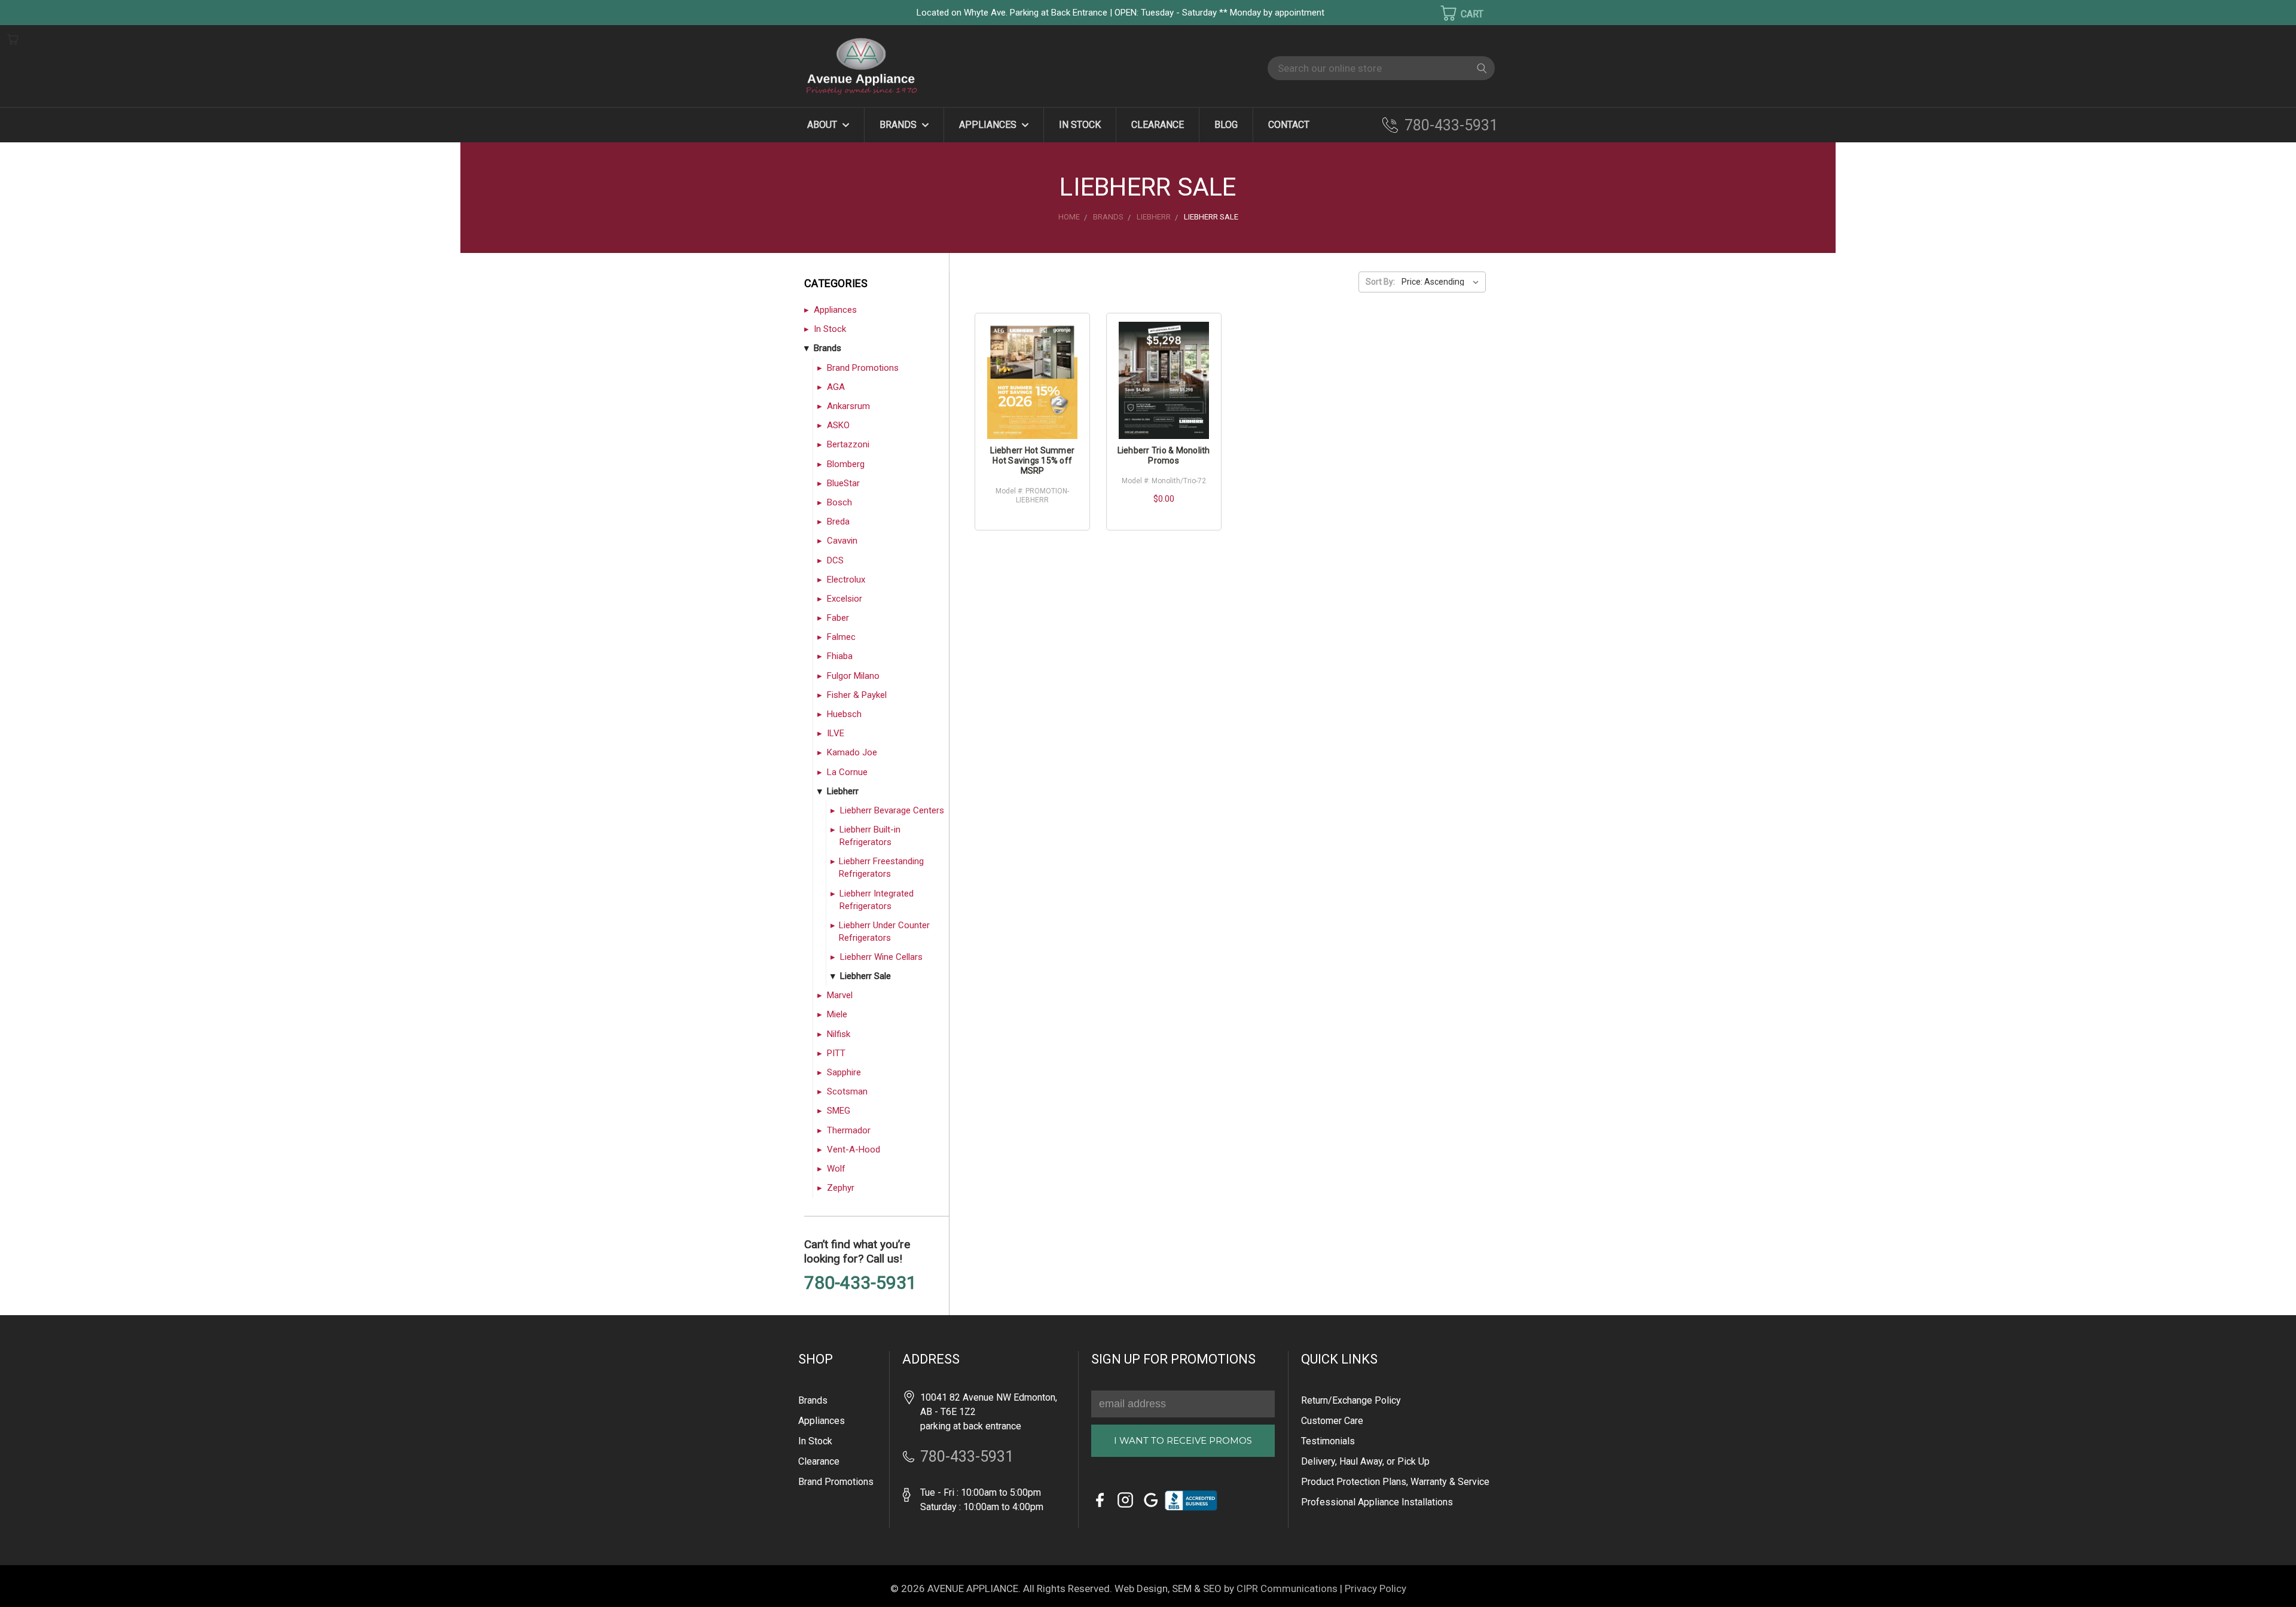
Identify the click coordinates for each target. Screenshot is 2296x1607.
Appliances (989, 125)
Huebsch (844, 714)
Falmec (841, 637)
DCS (835, 560)
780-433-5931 (1451, 125)
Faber (838, 618)
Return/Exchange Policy (1351, 1400)
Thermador (849, 1130)
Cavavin (842, 541)
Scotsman (847, 1091)
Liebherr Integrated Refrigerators (877, 900)
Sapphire (844, 1072)
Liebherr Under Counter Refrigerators (884, 931)
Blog (1226, 125)
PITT (836, 1053)
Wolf (836, 1169)
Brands (899, 125)
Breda (838, 522)
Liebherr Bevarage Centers (892, 810)
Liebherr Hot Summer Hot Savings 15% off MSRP (1032, 461)
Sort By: (1380, 282)
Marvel (840, 995)
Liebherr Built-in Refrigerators (870, 836)
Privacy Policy (1376, 1588)
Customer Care (1332, 1421)
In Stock (1080, 125)
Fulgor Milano (853, 676)
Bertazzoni (848, 444)
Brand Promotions (863, 368)
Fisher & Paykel (857, 695)
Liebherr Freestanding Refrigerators (881, 867)
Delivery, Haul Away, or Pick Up (1365, 1461)
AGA (836, 387)
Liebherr (843, 791)
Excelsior (845, 599)
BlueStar (843, 483)
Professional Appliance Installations (1377, 1502)
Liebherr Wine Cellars (881, 957)
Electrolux (846, 580)
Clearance (1158, 125)
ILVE (836, 733)
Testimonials (1328, 1441)
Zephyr (841, 1188)
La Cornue (847, 772)
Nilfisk (839, 1034)
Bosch (839, 502)
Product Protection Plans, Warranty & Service (1395, 1482)
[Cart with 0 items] (1454, 13)
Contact (1289, 125)
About (823, 125)
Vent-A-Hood (854, 1149)
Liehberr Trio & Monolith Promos (1164, 455)
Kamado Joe (852, 752)
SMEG (839, 1111)
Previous (30, 1580)
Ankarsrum (848, 406)
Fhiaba (840, 656)
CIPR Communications (1287, 1588)
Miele (837, 1014)
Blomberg (846, 464)
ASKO (838, 425)
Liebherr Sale (865, 976)
